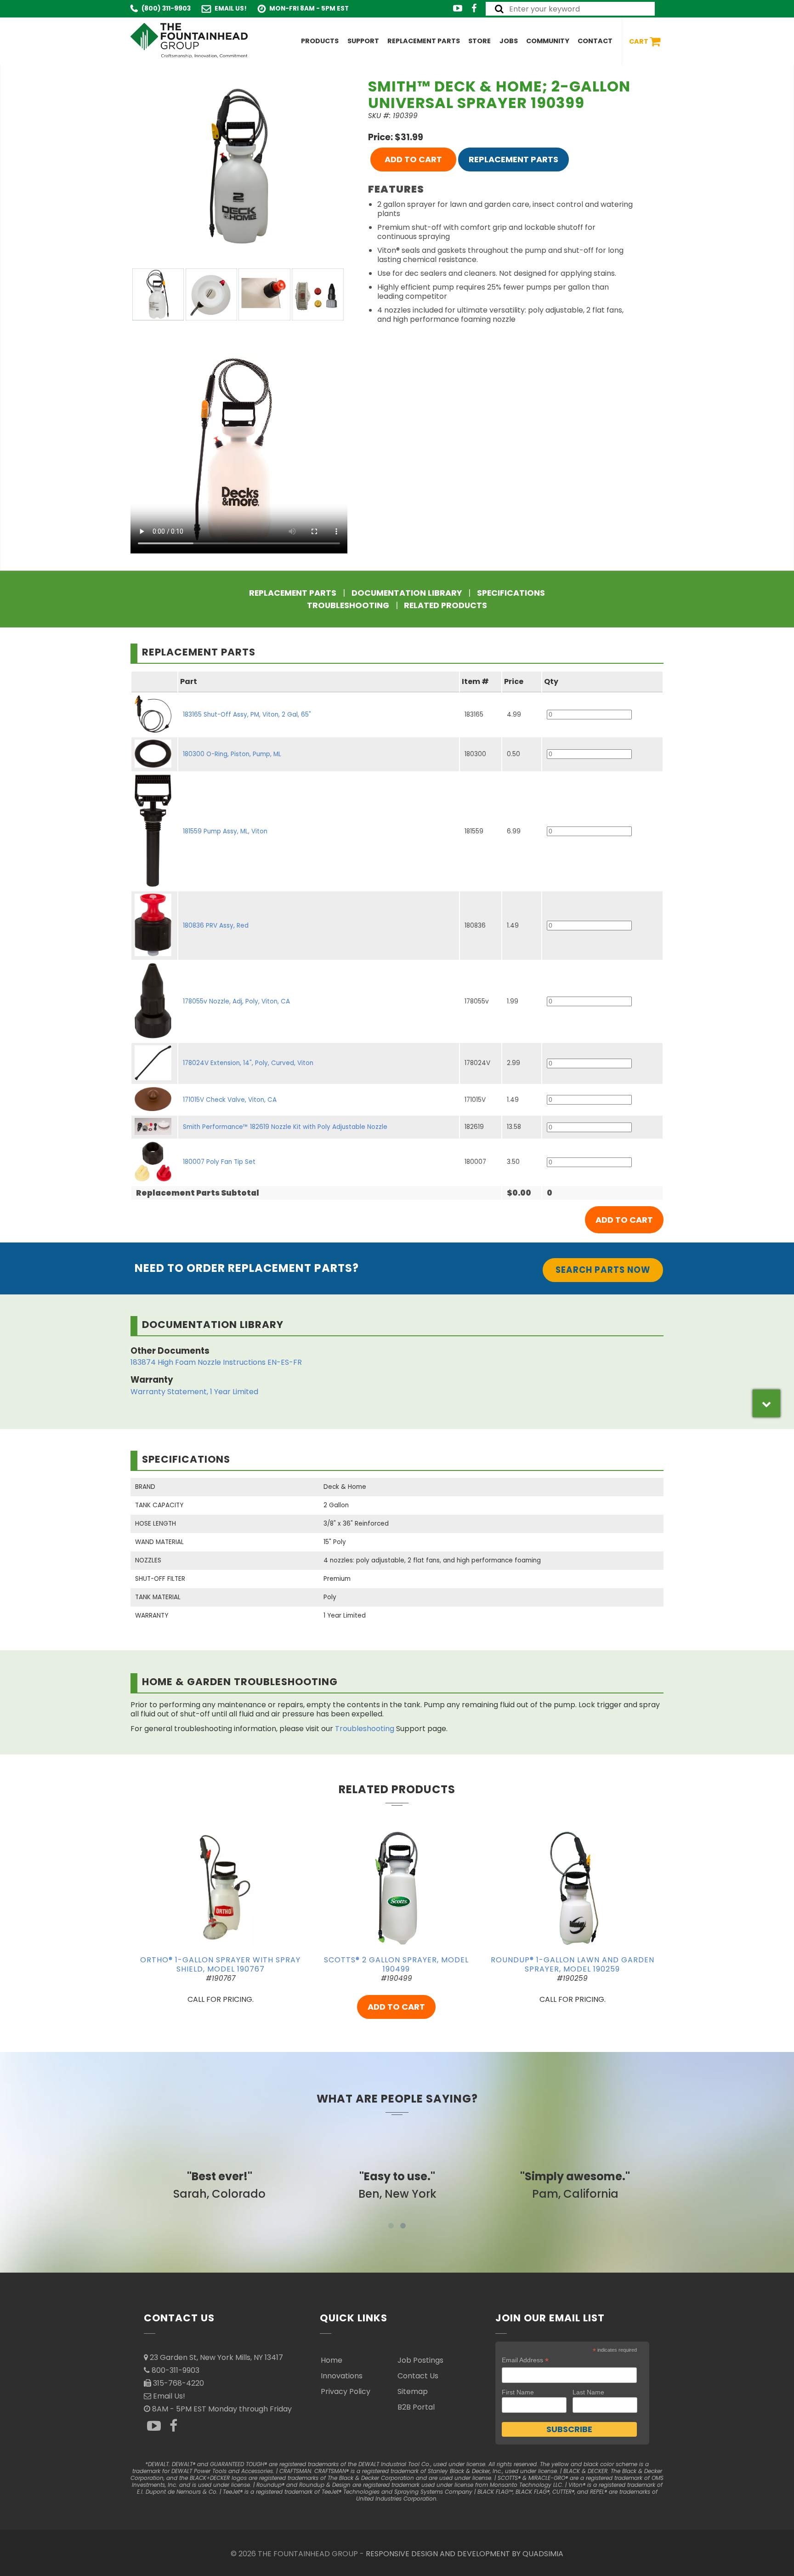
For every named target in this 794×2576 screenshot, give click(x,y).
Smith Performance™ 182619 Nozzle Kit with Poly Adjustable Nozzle (285, 1127)
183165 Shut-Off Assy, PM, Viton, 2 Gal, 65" (247, 715)
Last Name (588, 2392)
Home (332, 2360)
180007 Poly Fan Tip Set (219, 1162)
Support (363, 41)
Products (320, 41)
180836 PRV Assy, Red (216, 926)
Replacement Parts (424, 41)
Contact (595, 41)
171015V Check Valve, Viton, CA (230, 1100)
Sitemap (413, 2391)
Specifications (511, 593)
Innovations (342, 2376)
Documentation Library (407, 593)
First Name (518, 2392)
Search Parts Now (603, 1270)
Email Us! (231, 9)
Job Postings (420, 2360)
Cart (639, 41)
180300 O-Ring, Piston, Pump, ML (232, 754)
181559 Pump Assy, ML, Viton (225, 831)
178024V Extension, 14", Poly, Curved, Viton (248, 1063)
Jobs (509, 41)
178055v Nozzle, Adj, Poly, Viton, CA (236, 1001)
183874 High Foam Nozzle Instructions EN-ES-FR (216, 1362)
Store (479, 41)
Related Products (445, 605)
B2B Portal (416, 2407)
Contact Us (418, 2376)
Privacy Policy (346, 2391)
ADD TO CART (413, 159)
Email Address (525, 2360)
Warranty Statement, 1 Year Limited (194, 1392)
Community (548, 41)
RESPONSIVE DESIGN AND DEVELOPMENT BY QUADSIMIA (465, 2554)
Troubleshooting (348, 605)
